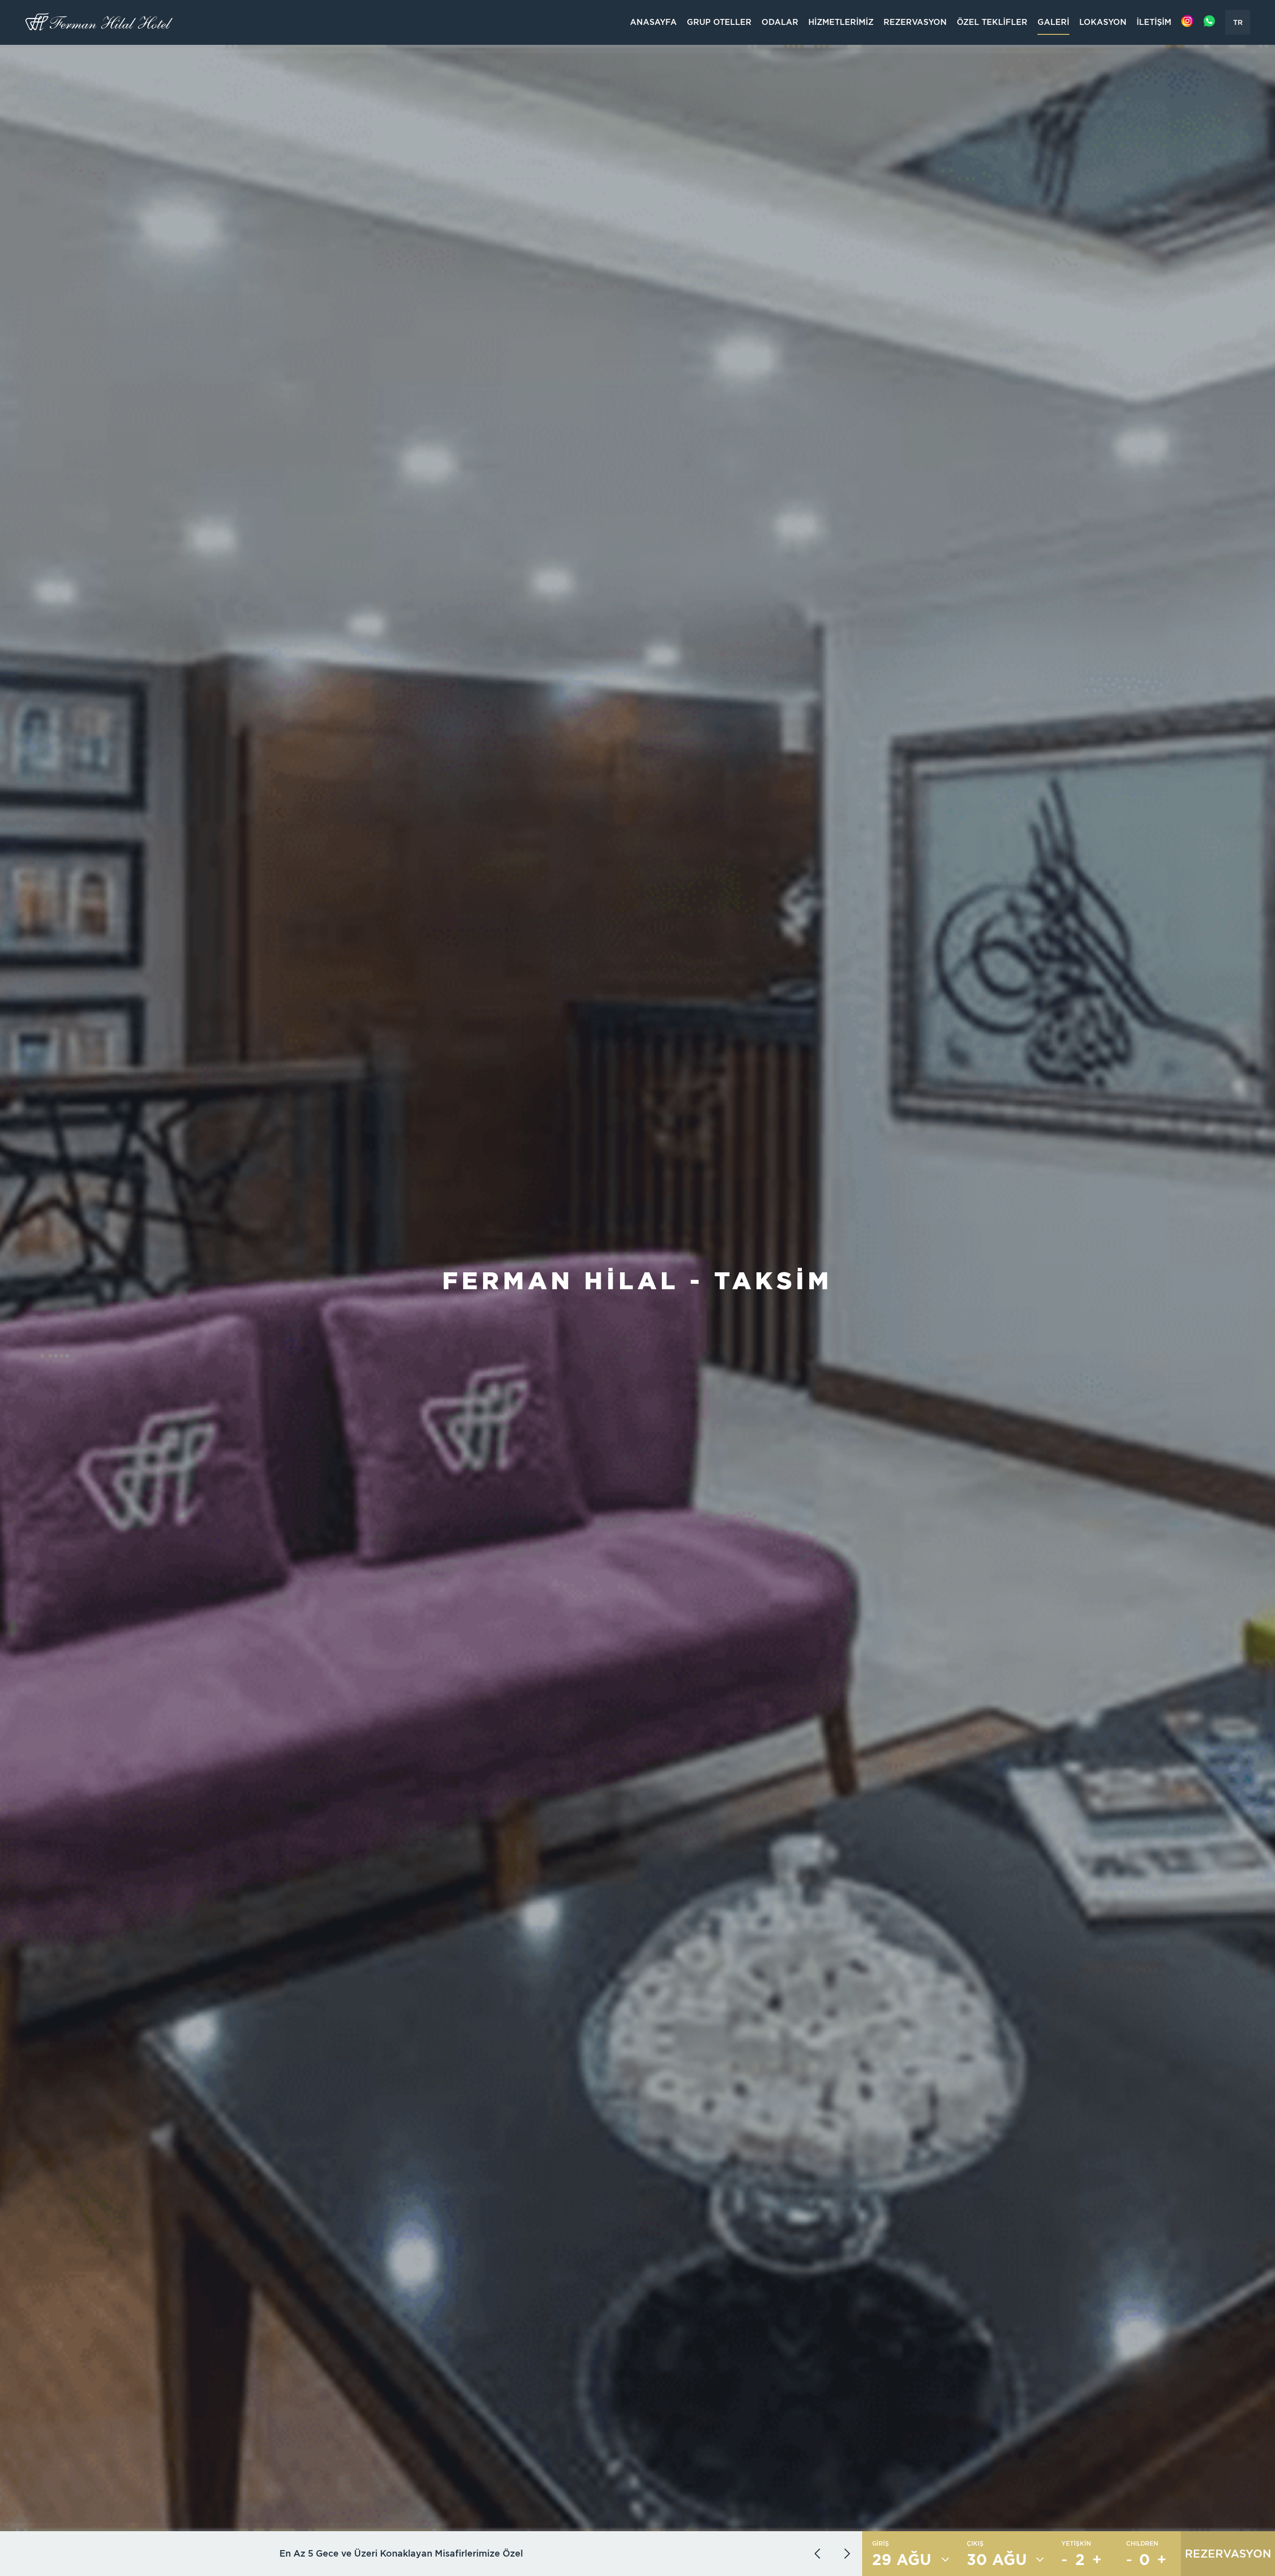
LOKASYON (1103, 22)
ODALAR (780, 22)
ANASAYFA (653, 22)
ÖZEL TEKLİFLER (992, 22)
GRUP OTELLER (719, 22)
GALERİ (1053, 22)
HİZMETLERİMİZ (841, 22)
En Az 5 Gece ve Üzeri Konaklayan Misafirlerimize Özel (401, 2553)
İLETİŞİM (1154, 22)
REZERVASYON (915, 22)
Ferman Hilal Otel (100, 22)
